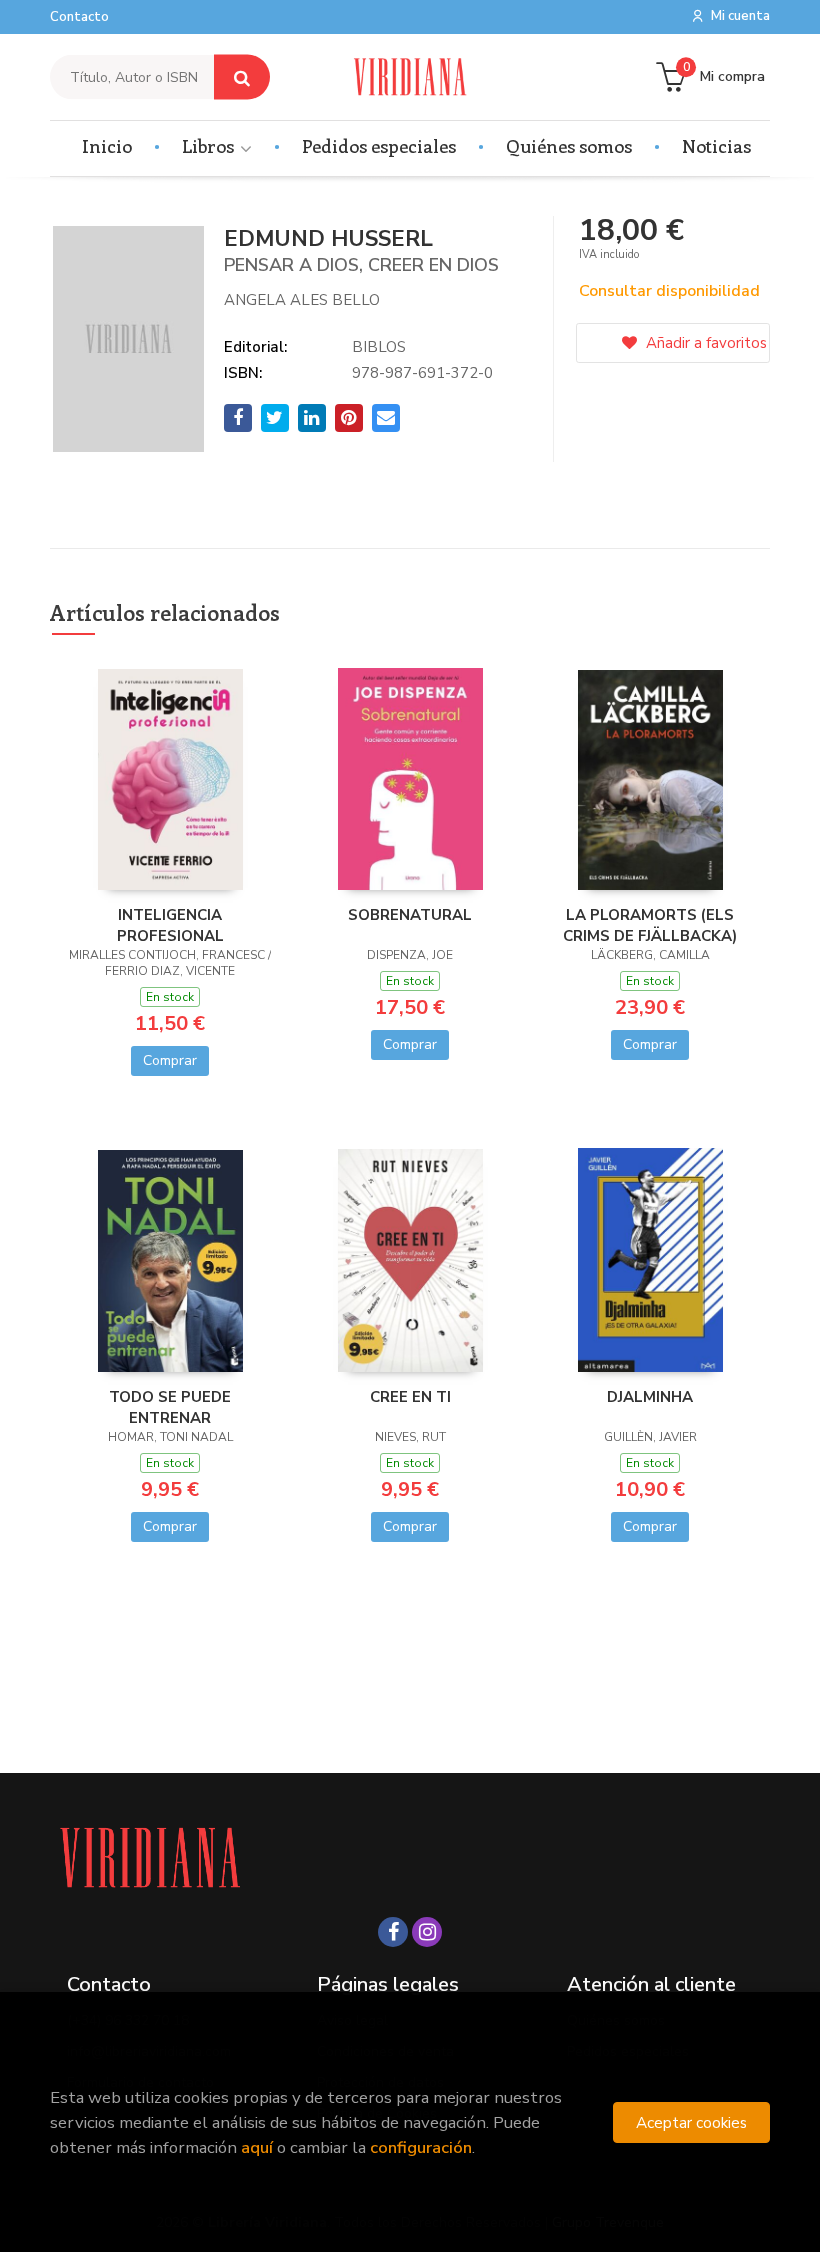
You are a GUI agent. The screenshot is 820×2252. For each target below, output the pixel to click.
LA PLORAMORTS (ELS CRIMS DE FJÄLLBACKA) (650, 925)
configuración (421, 2147)
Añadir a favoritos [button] (704, 343)
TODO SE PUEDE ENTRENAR (170, 1407)
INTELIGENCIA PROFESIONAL (170, 925)
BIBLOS (379, 347)
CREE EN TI (410, 1397)
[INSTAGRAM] (427, 1932)
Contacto (79, 17)
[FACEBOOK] (393, 1932)
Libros (210, 146)
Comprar (170, 1060)
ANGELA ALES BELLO (302, 300)
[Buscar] (242, 77)
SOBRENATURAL (410, 915)
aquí (257, 2147)
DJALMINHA (650, 1397)
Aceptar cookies (691, 2122)
